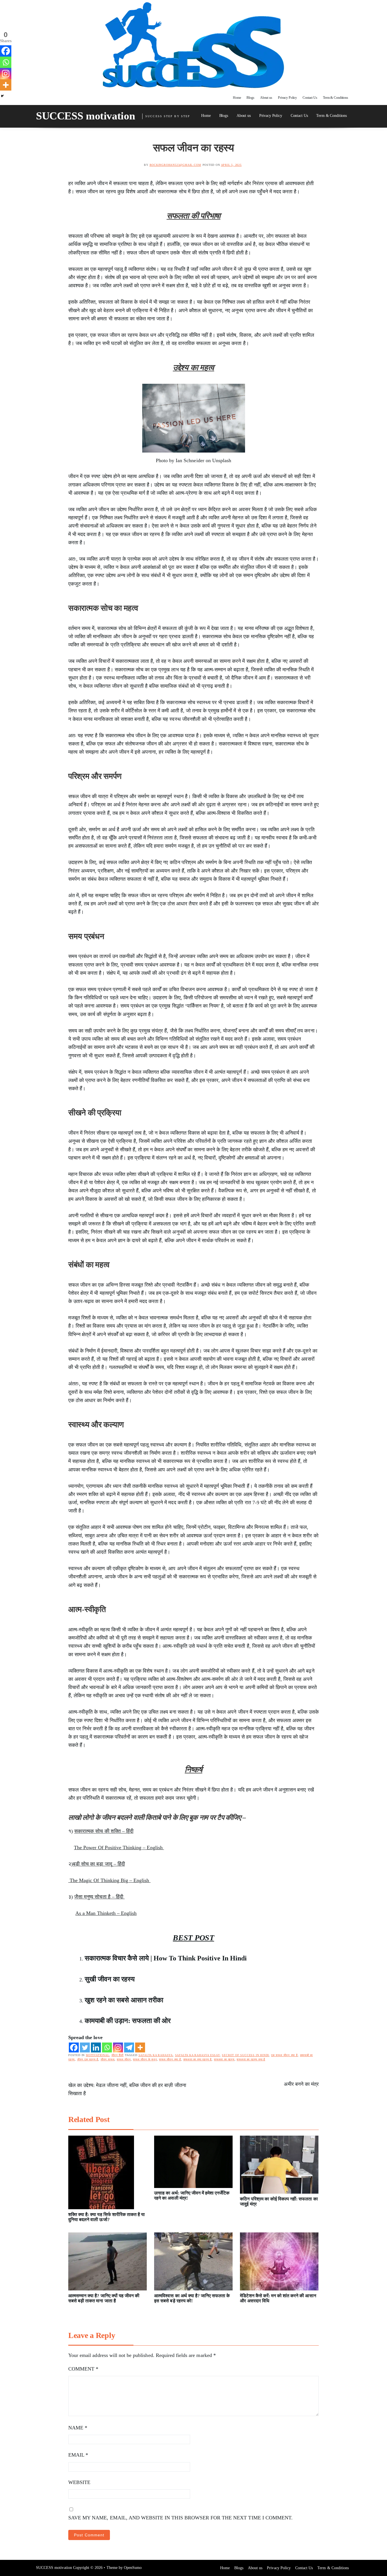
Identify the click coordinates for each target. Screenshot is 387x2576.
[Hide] (2, 96)
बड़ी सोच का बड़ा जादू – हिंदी (99, 1864)
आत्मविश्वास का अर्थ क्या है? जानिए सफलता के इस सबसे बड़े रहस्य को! (192, 2298)
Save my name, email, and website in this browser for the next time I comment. (180, 2518)
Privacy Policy (287, 98)
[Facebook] (74, 2047)
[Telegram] (129, 2047)
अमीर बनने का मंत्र (301, 2084)
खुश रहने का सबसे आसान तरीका (124, 2000)
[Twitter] (85, 2047)
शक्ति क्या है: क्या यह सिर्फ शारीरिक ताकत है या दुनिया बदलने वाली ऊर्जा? (107, 2217)
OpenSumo (133, 2568)
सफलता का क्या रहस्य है (198, 2059)
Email (78, 2455)
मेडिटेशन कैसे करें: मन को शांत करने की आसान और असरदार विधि (278, 2298)
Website (79, 2482)
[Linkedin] (96, 2047)
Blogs (250, 98)
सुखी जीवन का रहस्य (110, 1979)
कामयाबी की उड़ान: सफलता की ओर (128, 2021)
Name (78, 2428)
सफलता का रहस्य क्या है (251, 2059)
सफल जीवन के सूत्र (145, 2059)
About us (266, 98)
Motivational (98, 2055)
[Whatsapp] (107, 2047)
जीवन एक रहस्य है (88, 2059)
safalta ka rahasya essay (197, 2055)
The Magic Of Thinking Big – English (109, 1880)
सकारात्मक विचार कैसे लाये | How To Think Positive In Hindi (166, 1958)
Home (237, 98)
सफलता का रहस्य (224, 2059)
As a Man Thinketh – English (106, 1913)
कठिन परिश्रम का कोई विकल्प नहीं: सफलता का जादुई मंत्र (279, 2201)
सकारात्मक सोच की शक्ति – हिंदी (104, 1831)
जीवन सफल (108, 2059)
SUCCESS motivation (85, 116)
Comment (83, 2369)
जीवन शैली (117, 2055)
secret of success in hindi (245, 2055)
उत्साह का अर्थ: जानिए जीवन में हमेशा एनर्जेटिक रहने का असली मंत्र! (192, 2195)
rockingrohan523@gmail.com (175, 165)
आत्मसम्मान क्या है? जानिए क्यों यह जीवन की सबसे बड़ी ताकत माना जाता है (104, 2298)
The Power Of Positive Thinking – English (119, 1848)
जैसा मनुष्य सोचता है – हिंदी (99, 1897)
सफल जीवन (124, 2059)
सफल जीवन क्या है (170, 2059)
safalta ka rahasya (156, 2055)
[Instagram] (118, 2047)
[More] (140, 2047)
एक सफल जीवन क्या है (284, 2055)
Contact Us (310, 98)
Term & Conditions (336, 98)
